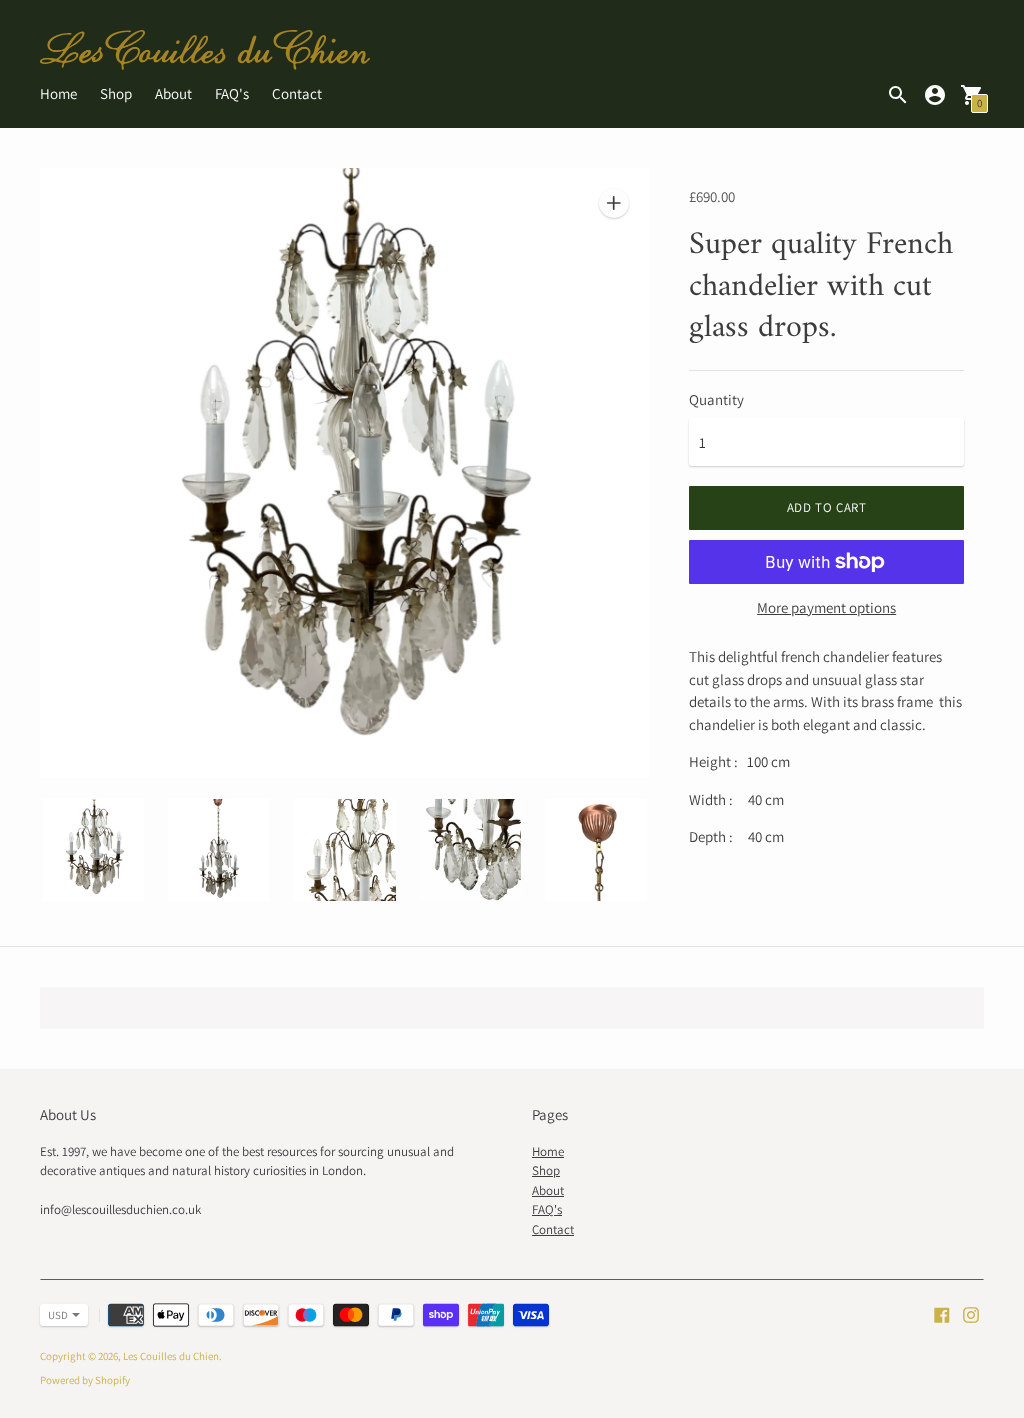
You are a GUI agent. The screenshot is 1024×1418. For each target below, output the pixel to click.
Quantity (716, 399)
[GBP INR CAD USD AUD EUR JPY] (54, 1315)
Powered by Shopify (85, 1380)
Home (58, 93)
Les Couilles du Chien (171, 1356)
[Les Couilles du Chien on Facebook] (942, 1312)
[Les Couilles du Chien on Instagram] (971, 1312)
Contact (297, 93)
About (173, 93)
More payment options (826, 607)
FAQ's (232, 93)
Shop (116, 93)
